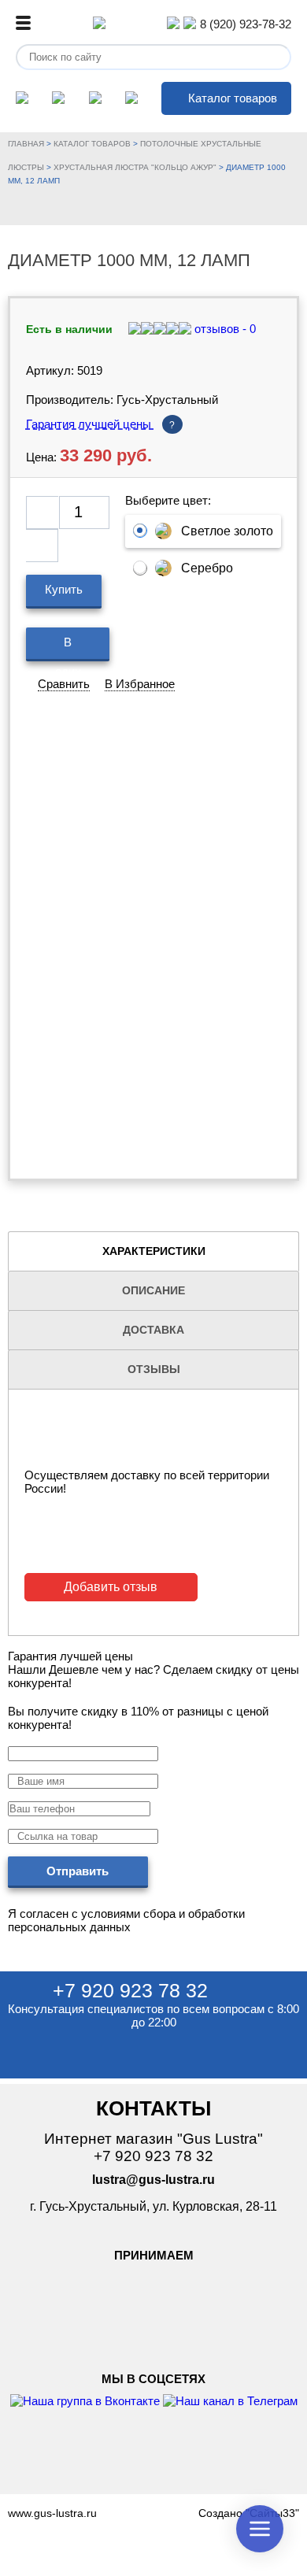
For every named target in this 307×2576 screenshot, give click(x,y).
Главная (26, 144)
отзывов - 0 (224, 329)
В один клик (68, 648)
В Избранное (140, 684)
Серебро (207, 568)
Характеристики (154, 1251)
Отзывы (154, 1369)
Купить (64, 589)
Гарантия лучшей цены (101, 424)
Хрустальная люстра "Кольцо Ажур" (135, 167)
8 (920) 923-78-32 (246, 24)
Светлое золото (227, 531)
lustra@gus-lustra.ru (153, 2180)
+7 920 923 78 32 (130, 1990)
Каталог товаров (233, 98)
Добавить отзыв (111, 1587)
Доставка (153, 1330)
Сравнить (64, 684)
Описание (153, 1290)
